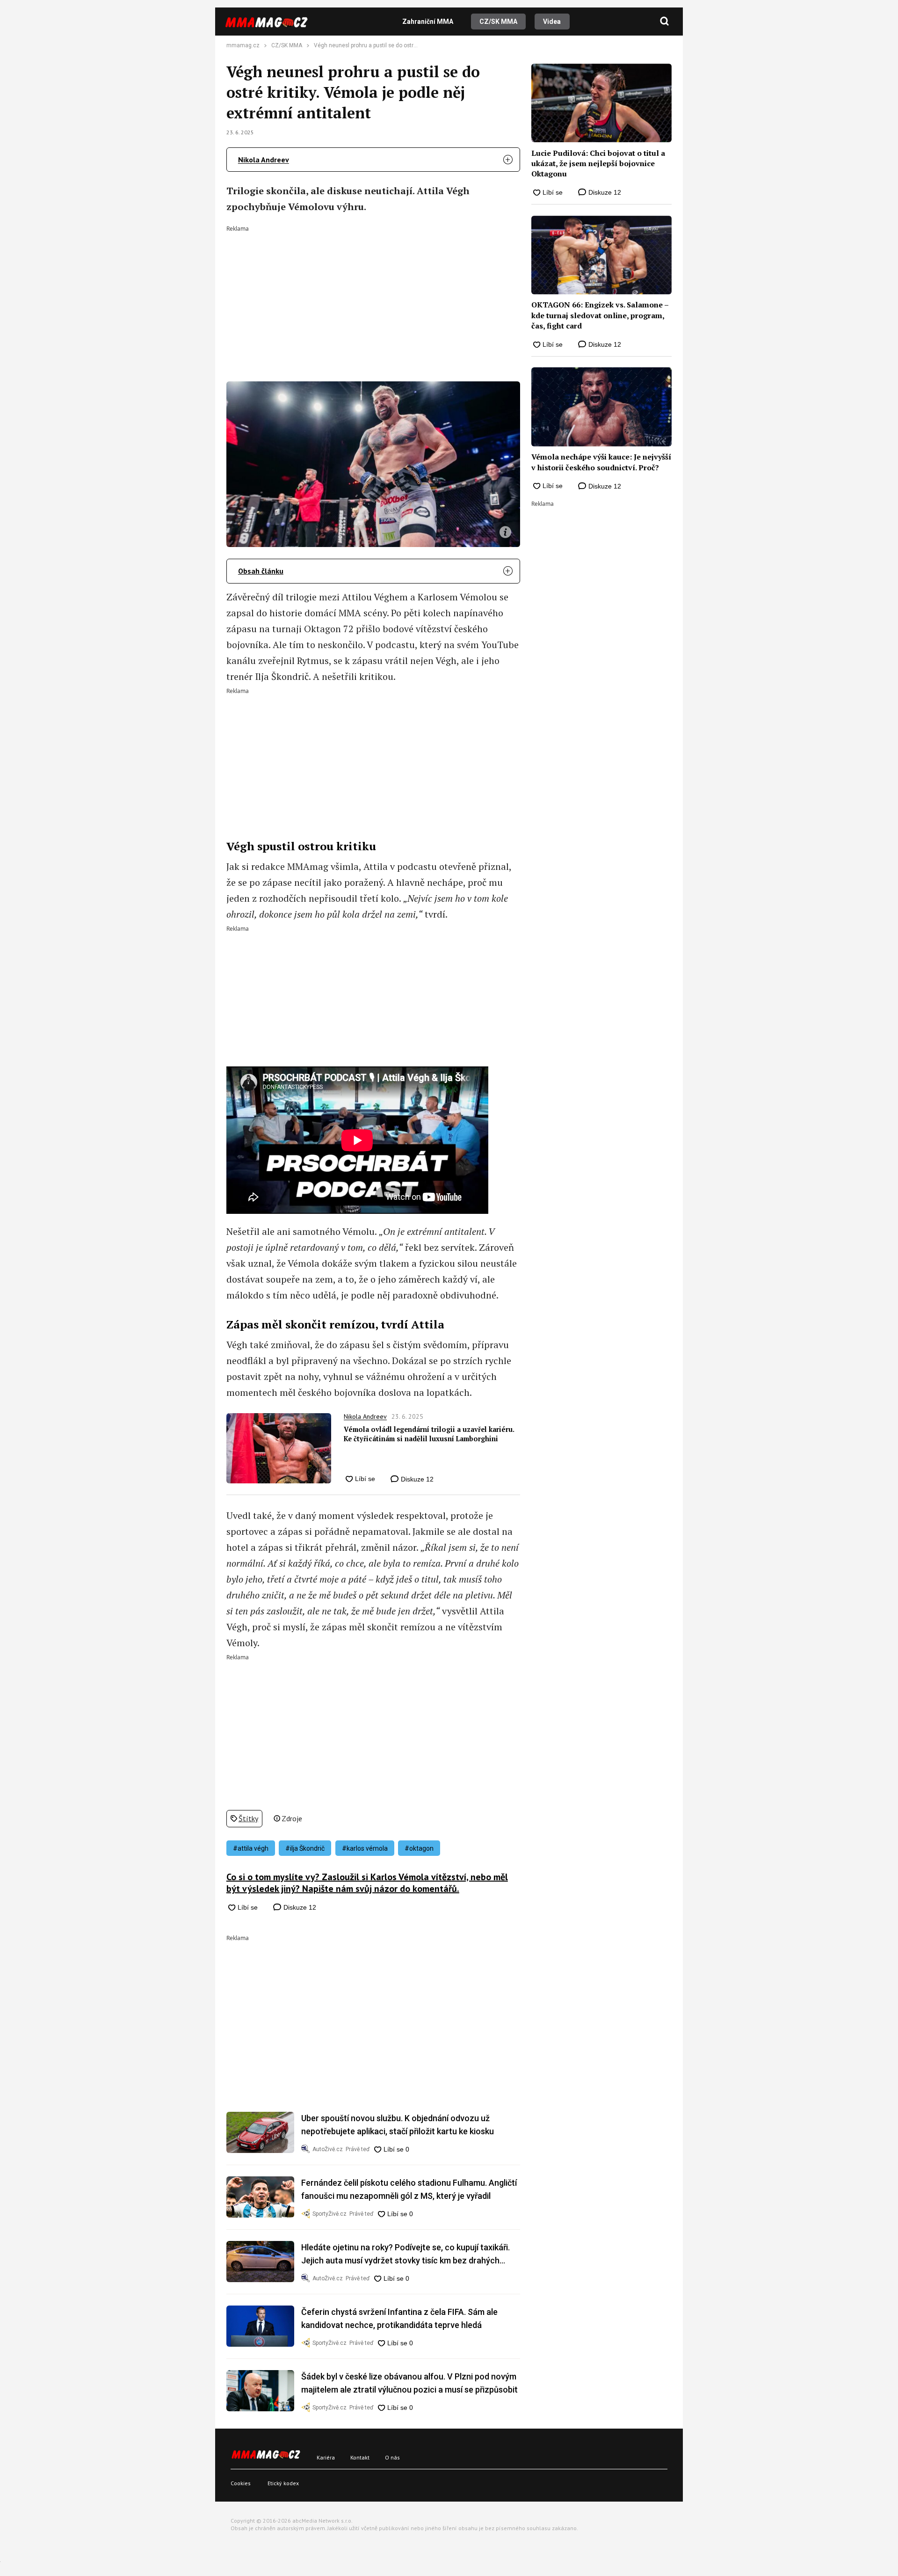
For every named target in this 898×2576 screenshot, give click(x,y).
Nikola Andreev (264, 160)
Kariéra (326, 2457)
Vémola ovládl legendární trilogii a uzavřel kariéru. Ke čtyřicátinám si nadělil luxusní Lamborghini (429, 1434)
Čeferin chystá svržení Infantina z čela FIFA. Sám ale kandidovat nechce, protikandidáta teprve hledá (399, 2318)
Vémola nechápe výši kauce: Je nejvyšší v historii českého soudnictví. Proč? (601, 462)
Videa (552, 22)
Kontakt (360, 2457)
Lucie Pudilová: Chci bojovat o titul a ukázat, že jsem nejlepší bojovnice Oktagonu (598, 164)
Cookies (241, 2483)
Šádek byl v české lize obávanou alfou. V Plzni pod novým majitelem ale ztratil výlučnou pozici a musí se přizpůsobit (409, 2383)
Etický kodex (283, 2483)
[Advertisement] (373, 297)
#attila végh (251, 1848)
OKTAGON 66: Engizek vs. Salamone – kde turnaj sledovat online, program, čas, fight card (600, 315)
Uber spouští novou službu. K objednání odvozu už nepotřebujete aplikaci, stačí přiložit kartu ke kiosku (398, 2125)
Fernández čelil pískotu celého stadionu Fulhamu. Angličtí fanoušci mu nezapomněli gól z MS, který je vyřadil (409, 2189)
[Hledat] (665, 22)
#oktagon (419, 1848)
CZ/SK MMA (498, 22)
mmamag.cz (243, 45)
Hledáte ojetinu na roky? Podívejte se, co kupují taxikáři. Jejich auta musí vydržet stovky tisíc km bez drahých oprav (406, 2255)
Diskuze (416, 1479)
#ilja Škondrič (305, 1848)
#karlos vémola (365, 1848)
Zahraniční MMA (428, 22)
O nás (392, 2457)
